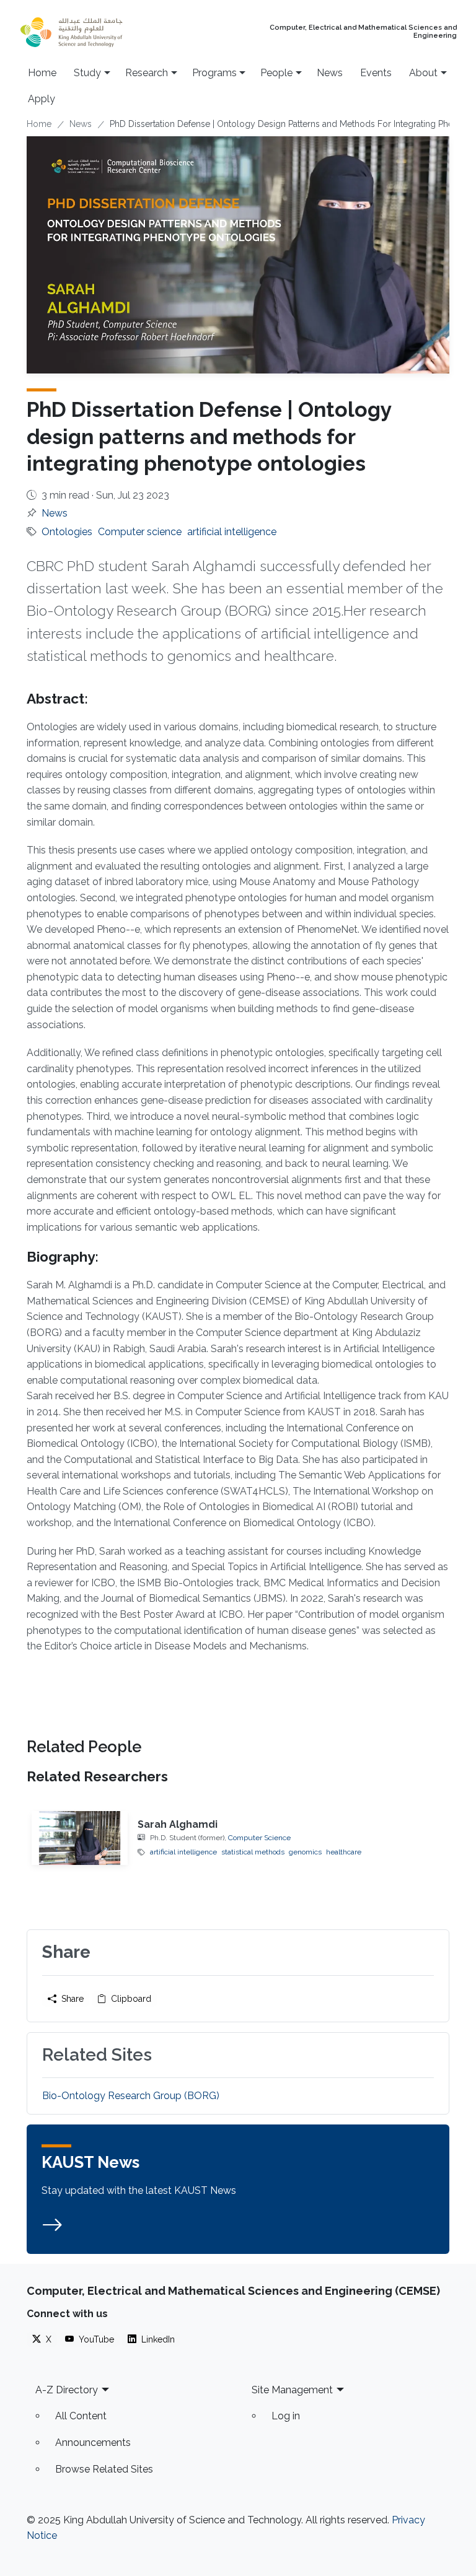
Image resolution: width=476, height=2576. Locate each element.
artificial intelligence (232, 532)
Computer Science (259, 1838)
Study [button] (87, 73)
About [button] (423, 73)
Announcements (93, 2443)
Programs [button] (214, 73)
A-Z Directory (67, 2390)
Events (376, 73)
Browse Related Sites (104, 2469)
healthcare (344, 1852)
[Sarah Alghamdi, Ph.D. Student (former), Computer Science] (79, 1838)
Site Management (292, 2390)
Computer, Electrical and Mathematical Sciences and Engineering (363, 32)
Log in (286, 2416)
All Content (81, 2416)
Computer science (140, 532)
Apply (42, 99)
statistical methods (253, 1852)
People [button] (276, 73)
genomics (305, 1852)
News (330, 73)
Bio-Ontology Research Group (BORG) (131, 2096)
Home (42, 73)
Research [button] (147, 73)
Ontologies (67, 532)
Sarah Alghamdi (178, 1824)
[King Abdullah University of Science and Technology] (96, 32)
